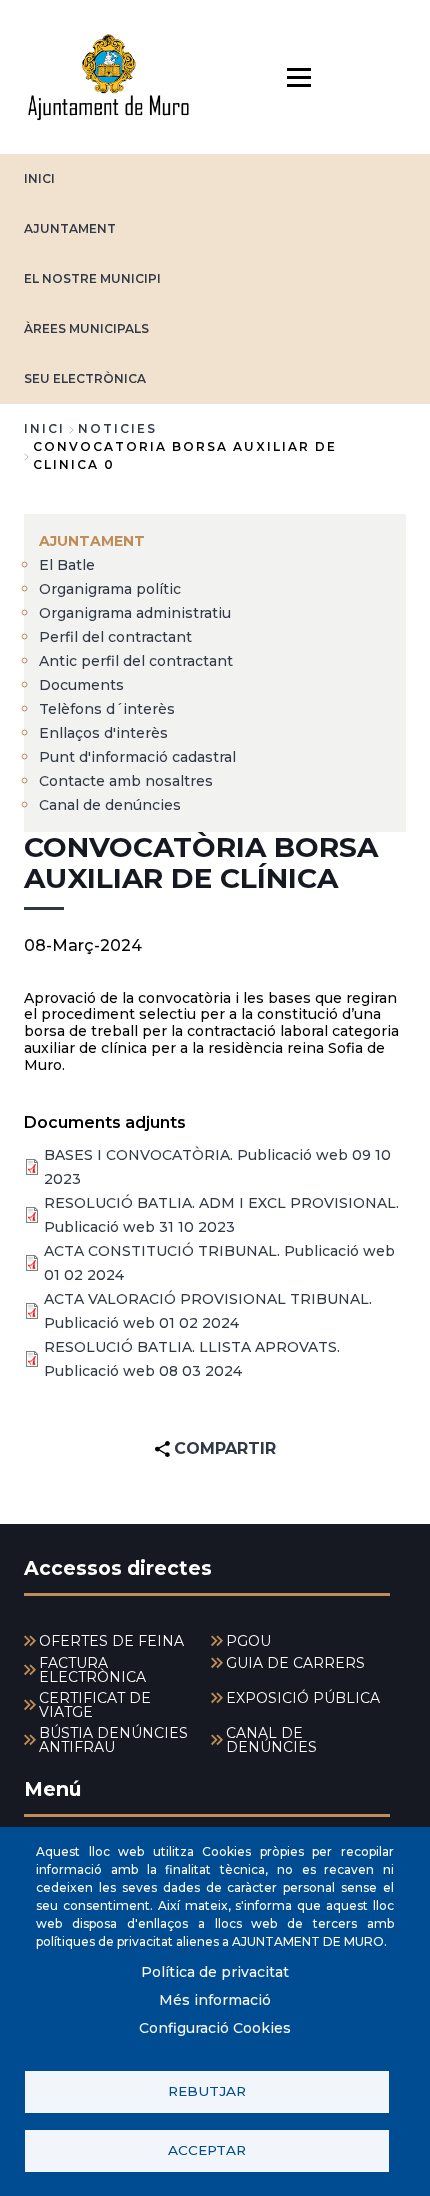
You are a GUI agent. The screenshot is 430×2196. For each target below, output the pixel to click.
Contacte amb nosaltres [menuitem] (126, 781)
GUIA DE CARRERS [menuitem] (295, 1663)
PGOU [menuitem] (248, 1641)
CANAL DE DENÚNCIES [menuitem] (271, 1740)
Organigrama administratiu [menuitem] (135, 613)
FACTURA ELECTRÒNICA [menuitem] (92, 1670)
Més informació (215, 2000)
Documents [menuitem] (81, 685)
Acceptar (207, 2150)
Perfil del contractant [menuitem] (115, 637)
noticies (117, 428)
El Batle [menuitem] (67, 565)
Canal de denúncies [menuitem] (110, 805)
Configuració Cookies (215, 2028)
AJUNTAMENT (70, 228)
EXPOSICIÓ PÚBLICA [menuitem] (303, 1698)
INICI (39, 178)
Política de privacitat (215, 1972)
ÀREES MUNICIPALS (86, 328)
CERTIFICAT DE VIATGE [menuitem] (95, 1705)
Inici (44, 428)
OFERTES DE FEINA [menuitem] (111, 1641)
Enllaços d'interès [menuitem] (103, 733)
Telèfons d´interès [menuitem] (107, 709)
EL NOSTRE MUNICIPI (92, 278)
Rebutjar (207, 2091)
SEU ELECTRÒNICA (85, 378)
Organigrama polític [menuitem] (110, 589)
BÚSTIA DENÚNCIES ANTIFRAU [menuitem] (113, 1740)
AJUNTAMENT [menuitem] (92, 541)
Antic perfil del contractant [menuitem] (136, 661)
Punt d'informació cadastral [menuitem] (137, 757)
